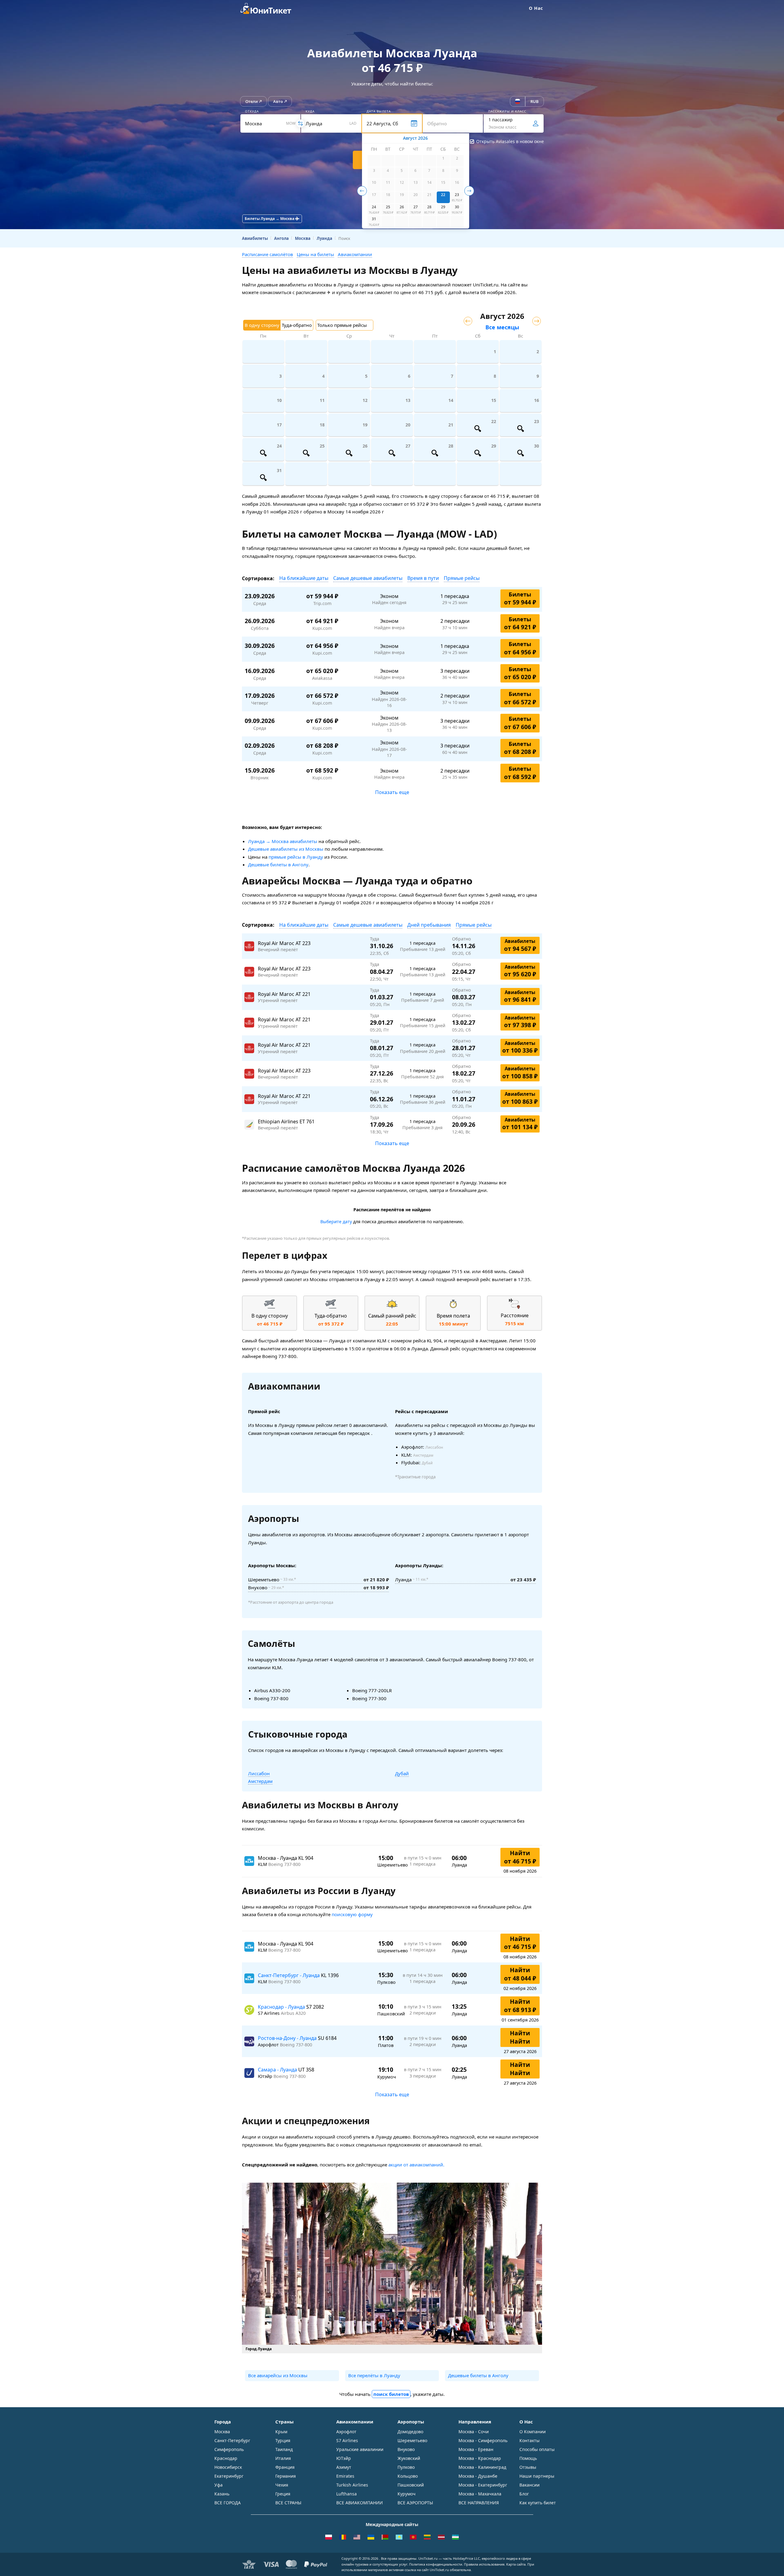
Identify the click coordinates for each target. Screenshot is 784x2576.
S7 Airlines (347, 2440)
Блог (524, 2494)
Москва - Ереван (476, 2449)
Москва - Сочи (474, 2432)
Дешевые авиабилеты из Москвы (286, 849)
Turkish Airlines (352, 2485)
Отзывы (528, 2467)
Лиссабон (259, 1773)
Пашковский (411, 2485)
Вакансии (530, 2485)
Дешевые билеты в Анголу (278, 864)
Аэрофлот (346, 2432)
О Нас (536, 8)
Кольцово (408, 2476)
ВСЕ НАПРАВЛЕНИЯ (479, 2503)
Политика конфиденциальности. (436, 2564)
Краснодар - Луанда (282, 2007)
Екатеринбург (229, 2476)
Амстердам (260, 1781)
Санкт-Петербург (232, 2440)
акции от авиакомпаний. (416, 2165)
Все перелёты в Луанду (374, 2375)
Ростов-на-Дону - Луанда (288, 2038)
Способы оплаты (537, 2449)
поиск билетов (391, 2394)
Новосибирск (228, 2467)
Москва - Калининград (482, 2467)
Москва (222, 2432)
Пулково (406, 2467)
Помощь (528, 2458)
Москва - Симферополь (483, 2440)
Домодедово (410, 2432)
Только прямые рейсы (342, 325)
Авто (278, 101)
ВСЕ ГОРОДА (228, 2503)
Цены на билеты (315, 254)
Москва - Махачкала (480, 2494)
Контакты (530, 2440)
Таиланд (284, 2449)
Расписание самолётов (268, 254)
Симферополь (229, 2449)
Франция (285, 2467)
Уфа (219, 2485)
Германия (286, 2476)
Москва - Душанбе (478, 2476)
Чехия (282, 2485)
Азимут (344, 2467)
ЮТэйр (344, 2458)
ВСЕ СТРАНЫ (288, 2503)
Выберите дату (336, 1222)
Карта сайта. (516, 2564)
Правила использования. (485, 2564)
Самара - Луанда (278, 2070)
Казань (222, 2494)
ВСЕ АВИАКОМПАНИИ (360, 2503)
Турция (283, 2440)
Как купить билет (538, 2503)
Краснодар (226, 2458)
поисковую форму (352, 1914)
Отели (252, 101)
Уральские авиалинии (360, 2449)
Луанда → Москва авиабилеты (283, 841)
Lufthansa (347, 2494)
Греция (283, 2494)
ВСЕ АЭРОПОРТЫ (415, 2503)
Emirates (345, 2476)
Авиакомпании (355, 254)
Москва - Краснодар (480, 2458)
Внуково (406, 2449)
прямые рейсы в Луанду (296, 857)
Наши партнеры (537, 2476)
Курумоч (407, 2494)
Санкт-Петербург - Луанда (289, 1975)
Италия (283, 2458)
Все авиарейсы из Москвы (278, 2375)
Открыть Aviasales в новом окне (510, 141)
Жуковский (409, 2458)
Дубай (402, 1773)
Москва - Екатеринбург (483, 2485)
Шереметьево (412, 2440)
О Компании (533, 2432)
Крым (281, 2432)
